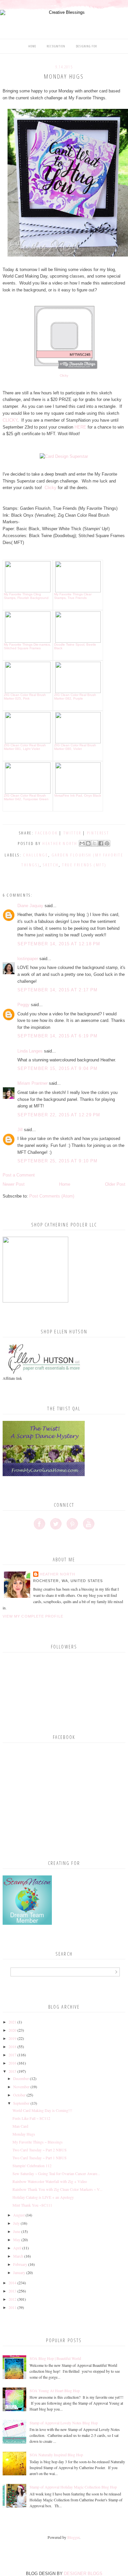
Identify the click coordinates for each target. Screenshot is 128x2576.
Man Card (20, 2126)
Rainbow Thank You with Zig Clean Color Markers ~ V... (57, 2189)
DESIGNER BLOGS (83, 2574)
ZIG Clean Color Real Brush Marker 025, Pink (25, 697)
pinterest (98, 833)
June (17, 2231)
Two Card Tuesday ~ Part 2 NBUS (40, 2150)
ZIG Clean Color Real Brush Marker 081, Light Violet (25, 747)
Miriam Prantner (32, 1083)
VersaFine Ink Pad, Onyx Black (78, 795)
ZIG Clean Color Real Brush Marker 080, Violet (75, 747)
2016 (12, 2063)
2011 (12, 2307)
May (17, 2240)
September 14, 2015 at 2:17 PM (58, 990)
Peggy (23, 1005)
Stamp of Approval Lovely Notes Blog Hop (64, 2423)
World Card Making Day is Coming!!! (42, 2110)
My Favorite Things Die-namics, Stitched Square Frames (27, 646)
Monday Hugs (24, 2134)
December (21, 2078)
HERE (80, 427)
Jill (20, 1130)
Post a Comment (19, 1175)
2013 (12, 2291)
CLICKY (10, 420)
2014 (12, 2283)
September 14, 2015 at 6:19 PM (58, 1036)
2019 (12, 2038)
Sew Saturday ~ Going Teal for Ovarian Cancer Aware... (56, 2173)
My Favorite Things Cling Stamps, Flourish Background (26, 596)
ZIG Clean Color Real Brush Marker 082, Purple (75, 697)
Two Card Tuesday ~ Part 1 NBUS (40, 2158)
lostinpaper (28, 959)
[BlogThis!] (88, 843)
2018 (12, 2046)
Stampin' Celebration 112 (32, 2166)
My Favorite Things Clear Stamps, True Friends (73, 596)
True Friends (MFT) (84, 865)
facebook (46, 833)
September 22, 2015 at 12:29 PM (59, 1115)
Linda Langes (30, 1051)
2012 (12, 2299)
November (21, 2087)
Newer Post (14, 1184)
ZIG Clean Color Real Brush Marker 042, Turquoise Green (26, 797)
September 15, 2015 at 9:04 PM (58, 1068)
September (21, 2103)
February (20, 2264)
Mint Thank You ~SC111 (32, 2205)
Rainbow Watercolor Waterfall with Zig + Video (50, 2181)
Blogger (73, 2537)
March (18, 2256)
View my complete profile (33, 1616)
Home (32, 46)
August (19, 2215)
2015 (12, 2071)
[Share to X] (95, 843)
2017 (12, 2055)
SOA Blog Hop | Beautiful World (55, 2358)
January (19, 2272)
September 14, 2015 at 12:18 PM (59, 944)
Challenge (35, 855)
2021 (12, 2022)
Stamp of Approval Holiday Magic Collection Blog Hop (73, 2487)
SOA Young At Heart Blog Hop (55, 2390)
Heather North (57, 1574)
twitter (72, 833)
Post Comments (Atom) (52, 1196)
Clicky (64, 375)
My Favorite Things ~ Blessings (38, 2142)
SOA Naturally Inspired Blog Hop (56, 2455)
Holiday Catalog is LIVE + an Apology (43, 2197)
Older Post (115, 1184)
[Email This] (82, 843)
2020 (12, 2030)
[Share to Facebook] (101, 843)
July (16, 2223)
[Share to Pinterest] (107, 843)
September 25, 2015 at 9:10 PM (58, 1161)
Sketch (51, 865)
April (17, 2248)
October (19, 2095)
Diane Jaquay (30, 906)
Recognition (56, 46)
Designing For (87, 46)
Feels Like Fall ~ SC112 (31, 2118)
